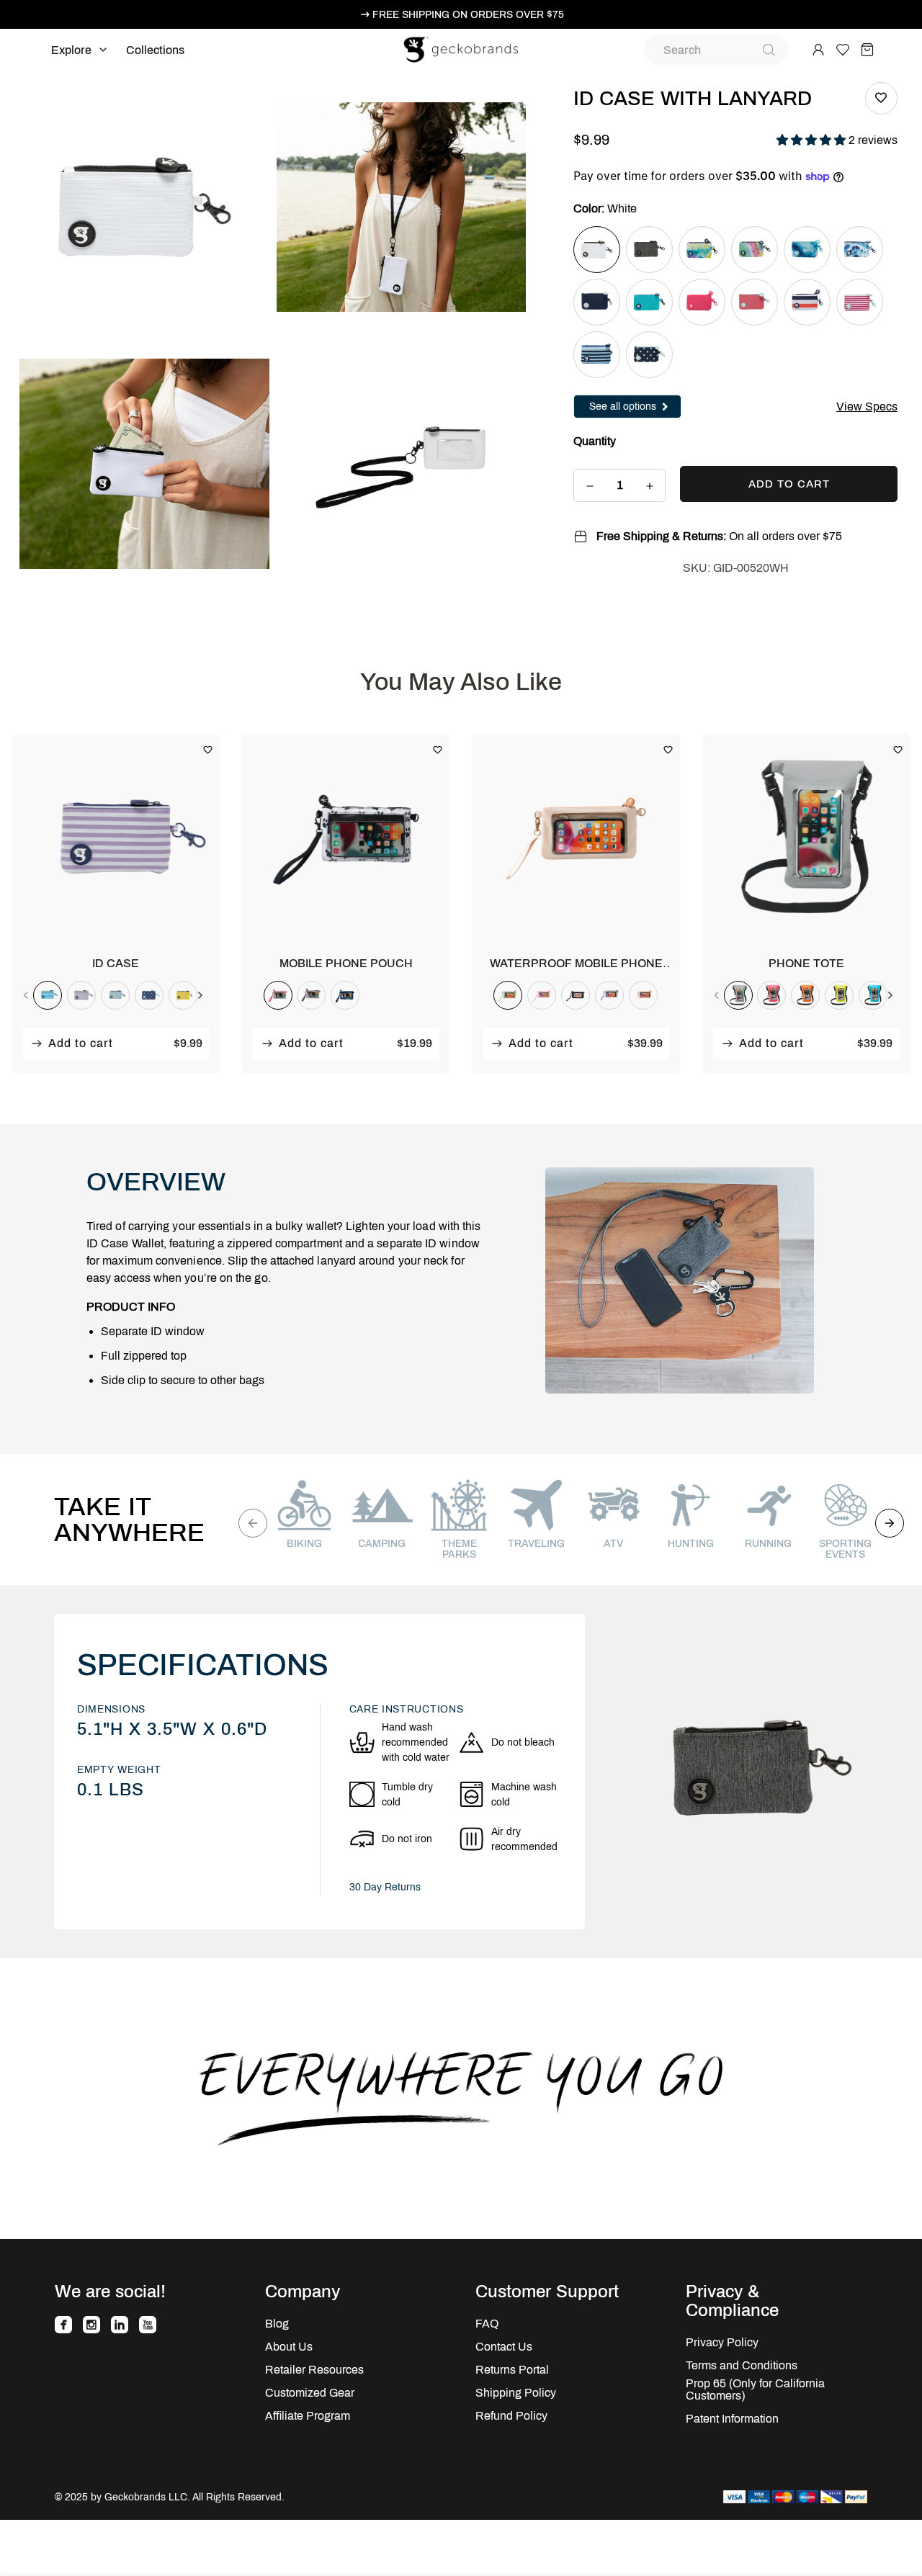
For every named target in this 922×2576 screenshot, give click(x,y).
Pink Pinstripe (860, 302)
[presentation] (26, 995)
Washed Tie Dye (702, 250)
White (597, 250)
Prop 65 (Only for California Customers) (755, 2389)
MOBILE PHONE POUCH (346, 963)
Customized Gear (310, 2393)
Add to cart (81, 1043)
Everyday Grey (649, 250)
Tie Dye (755, 250)
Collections (155, 50)
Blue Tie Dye (860, 250)
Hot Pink (702, 302)
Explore (71, 50)
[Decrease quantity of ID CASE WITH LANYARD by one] (590, 486)
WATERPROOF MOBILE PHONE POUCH (576, 964)
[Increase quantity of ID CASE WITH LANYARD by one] (649, 486)
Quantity (595, 441)
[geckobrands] (461, 50)
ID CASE (116, 963)
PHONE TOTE (806, 963)
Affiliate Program (308, 2416)
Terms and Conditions (742, 2365)
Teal (649, 302)
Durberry (755, 302)
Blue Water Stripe (597, 355)
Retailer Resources (314, 2370)
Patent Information (732, 2419)
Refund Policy (511, 2416)
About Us (289, 2347)
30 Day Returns (385, 1887)
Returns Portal (512, 2370)
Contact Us (504, 2347)
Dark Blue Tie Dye (807, 250)
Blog (277, 2324)
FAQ (487, 2324)
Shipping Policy (516, 2393)
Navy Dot (649, 355)
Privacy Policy (722, 2342)
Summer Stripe (807, 302)
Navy (597, 302)
